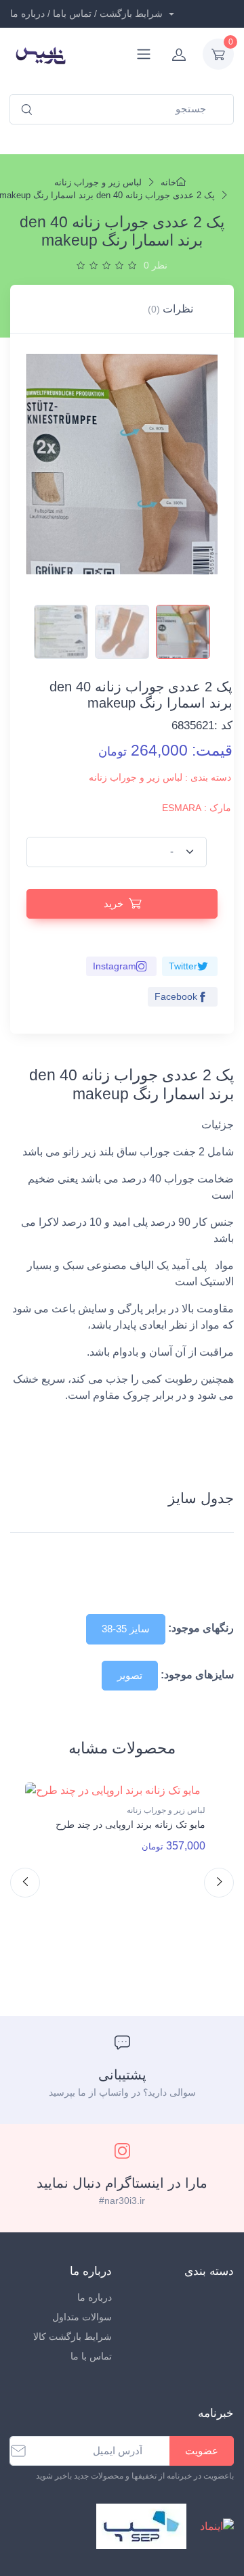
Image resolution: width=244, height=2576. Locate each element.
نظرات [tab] (170, 309)
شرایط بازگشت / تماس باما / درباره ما (88, 14)
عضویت (202, 2451)
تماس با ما (91, 2356)
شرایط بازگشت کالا (73, 2337)
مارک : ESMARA (197, 808)
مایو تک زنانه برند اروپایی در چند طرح (130, 1824)
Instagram (115, 966)
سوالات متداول (82, 2317)
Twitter (183, 966)
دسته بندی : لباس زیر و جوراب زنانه (160, 777)
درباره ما (95, 2297)
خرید (114, 903)
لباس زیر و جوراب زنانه (98, 182)
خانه (168, 182)
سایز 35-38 (126, 1629)
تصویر (130, 1675)
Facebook (176, 996)
